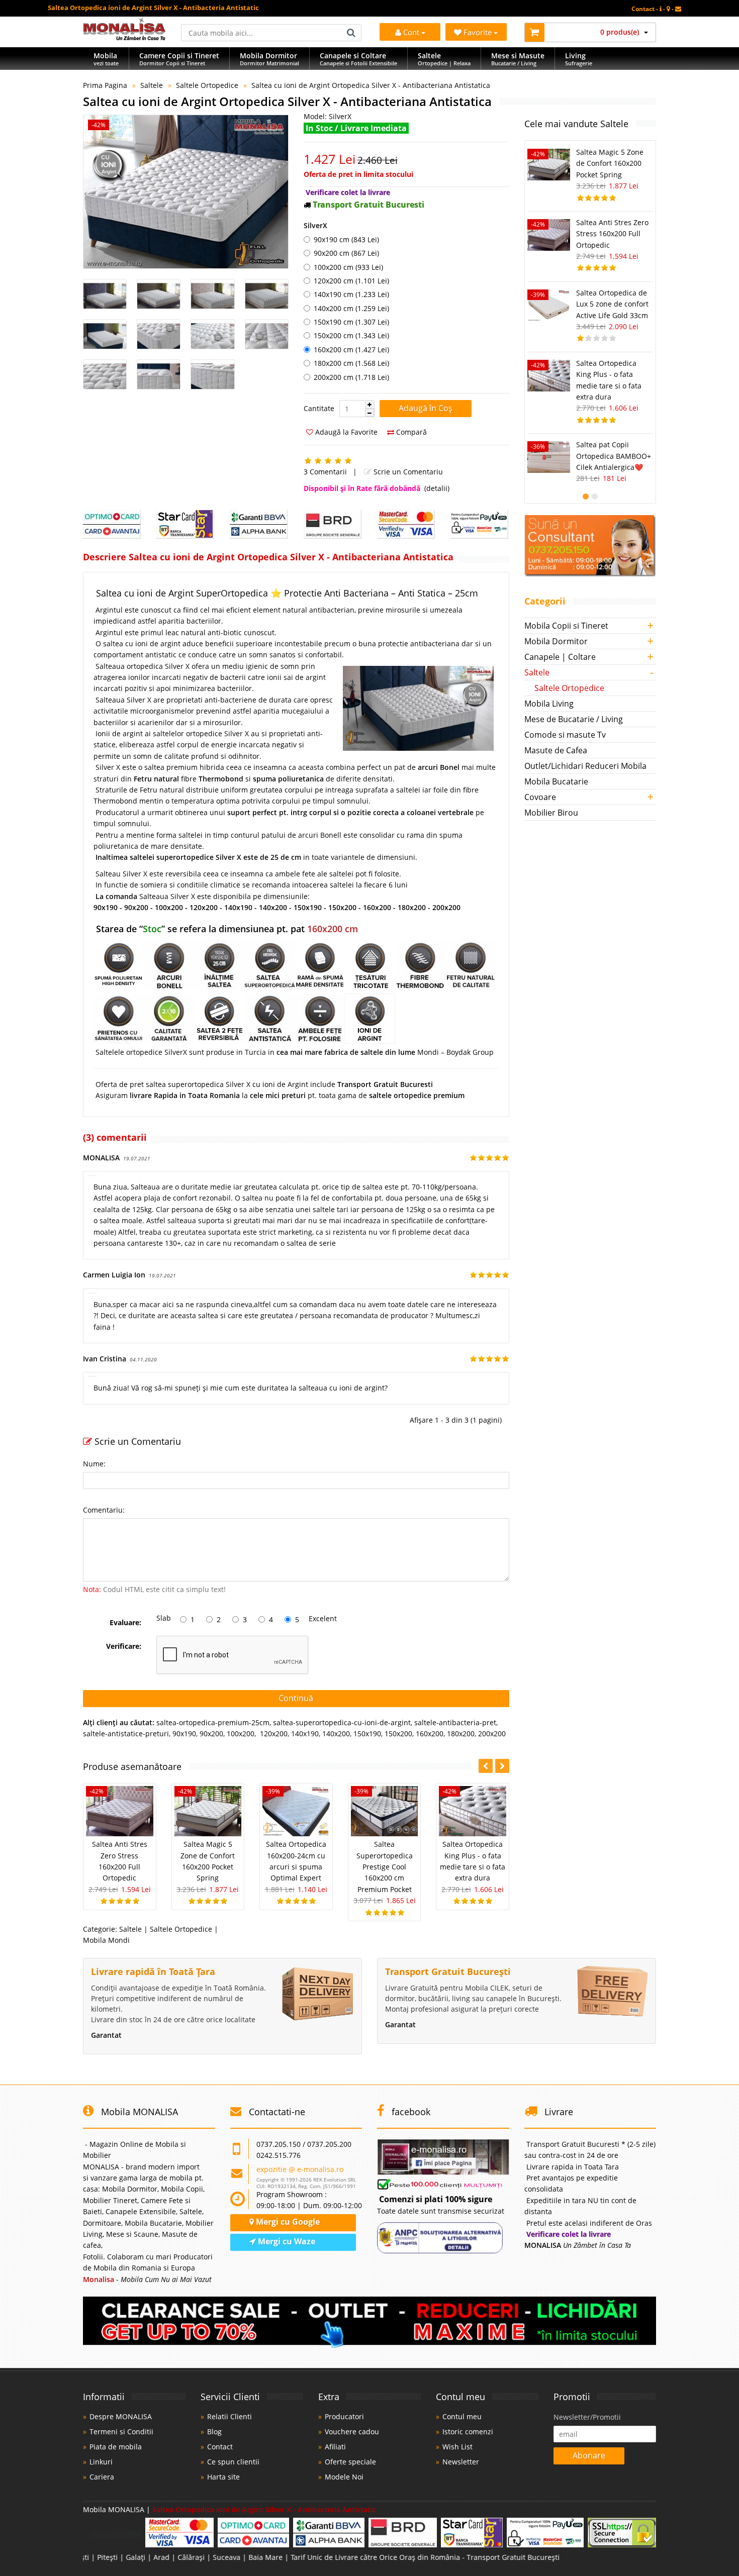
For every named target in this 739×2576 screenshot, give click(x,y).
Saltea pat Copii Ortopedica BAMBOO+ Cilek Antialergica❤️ (614, 456)
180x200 (461, 1733)
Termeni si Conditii (121, 2432)
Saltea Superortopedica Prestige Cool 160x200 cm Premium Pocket (385, 1867)
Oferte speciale (350, 2462)
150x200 (398, 1733)
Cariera (102, 2477)
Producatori (344, 2416)
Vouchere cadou (352, 2432)
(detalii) (437, 488)
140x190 (305, 1733)
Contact (220, 2447)
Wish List (457, 2447)
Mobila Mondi (106, 1940)
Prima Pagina (105, 85)
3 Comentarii (325, 472)
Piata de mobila (116, 2447)
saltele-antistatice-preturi (126, 1733)
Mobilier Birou (551, 813)
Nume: (94, 1464)
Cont (411, 32)
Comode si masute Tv (565, 735)
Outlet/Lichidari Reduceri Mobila (585, 766)
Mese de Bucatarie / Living (574, 719)
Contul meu (462, 2416)
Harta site (223, 2477)
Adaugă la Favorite (345, 432)
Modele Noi (344, 2477)
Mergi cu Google (287, 2222)
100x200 (241, 1733)
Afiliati (335, 2447)
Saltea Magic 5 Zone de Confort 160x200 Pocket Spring (610, 163)
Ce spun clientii (233, 2462)
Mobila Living (549, 704)
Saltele (152, 85)
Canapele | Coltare (560, 657)
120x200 (273, 1733)
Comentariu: (104, 1510)
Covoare (540, 797)
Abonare (589, 2455)
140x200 (336, 1733)
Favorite (479, 32)
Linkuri (101, 2462)
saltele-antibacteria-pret (455, 1722)
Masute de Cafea (556, 750)
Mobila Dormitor (556, 641)
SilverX (315, 225)
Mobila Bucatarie (556, 781)
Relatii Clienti (229, 2416)
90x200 (211, 1733)
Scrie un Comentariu (407, 472)
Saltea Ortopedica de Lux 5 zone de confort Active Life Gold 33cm (612, 304)
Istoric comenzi (468, 2432)
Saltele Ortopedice (207, 85)
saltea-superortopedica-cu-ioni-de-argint (342, 1722)
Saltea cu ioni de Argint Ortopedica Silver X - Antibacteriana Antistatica (371, 85)
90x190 (184, 1733)
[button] (369, 405)
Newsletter (461, 2462)
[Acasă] (124, 37)
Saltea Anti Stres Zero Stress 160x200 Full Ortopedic (612, 234)
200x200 (492, 1733)
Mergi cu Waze (286, 2241)
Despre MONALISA (121, 2416)
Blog (214, 2432)
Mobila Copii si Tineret (566, 626)
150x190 (367, 1733)
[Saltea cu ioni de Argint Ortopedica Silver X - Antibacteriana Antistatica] (186, 192)
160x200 (430, 1733)
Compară (410, 432)
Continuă (296, 1698)
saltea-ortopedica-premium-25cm (213, 1722)
